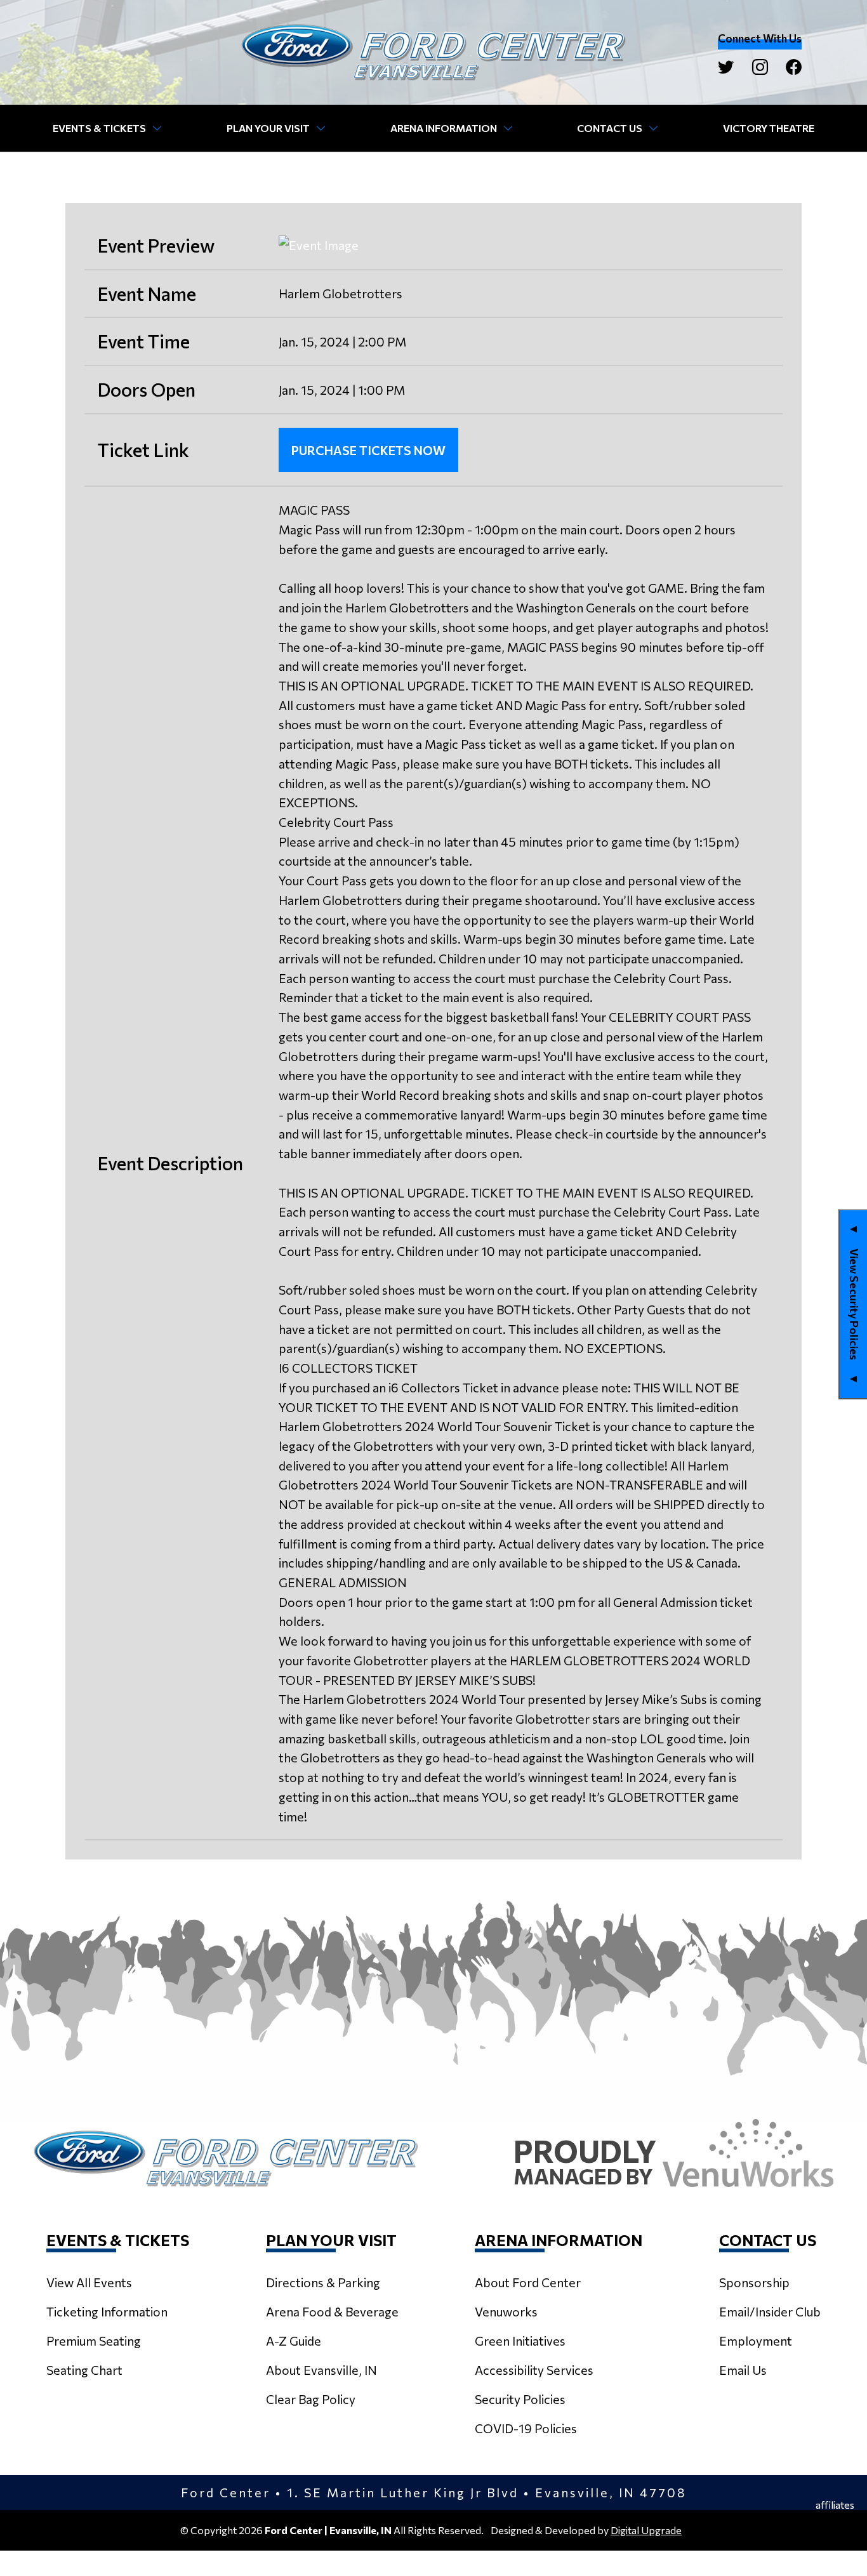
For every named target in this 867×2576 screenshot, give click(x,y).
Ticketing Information (107, 2311)
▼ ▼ (854, 1304)
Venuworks (506, 2311)
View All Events (89, 2282)
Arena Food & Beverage (332, 2311)
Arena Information (444, 128)
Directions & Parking (323, 2282)
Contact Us (610, 128)
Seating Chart (84, 2370)
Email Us (743, 2370)
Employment (756, 2341)
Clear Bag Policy (311, 2399)
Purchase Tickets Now (368, 450)
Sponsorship (754, 2282)
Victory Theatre (769, 128)
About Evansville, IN (321, 2370)
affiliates (835, 2505)
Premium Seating (94, 2341)
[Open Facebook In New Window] (794, 67)
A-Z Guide (294, 2341)
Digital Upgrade (646, 2530)
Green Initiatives (520, 2341)
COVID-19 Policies (526, 2428)
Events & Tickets (99, 128)
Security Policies (520, 2399)
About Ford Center (528, 2282)
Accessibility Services (534, 2370)
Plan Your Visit (268, 128)
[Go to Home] (433, 52)
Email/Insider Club (770, 2311)
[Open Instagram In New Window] (760, 67)
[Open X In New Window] (726, 67)
